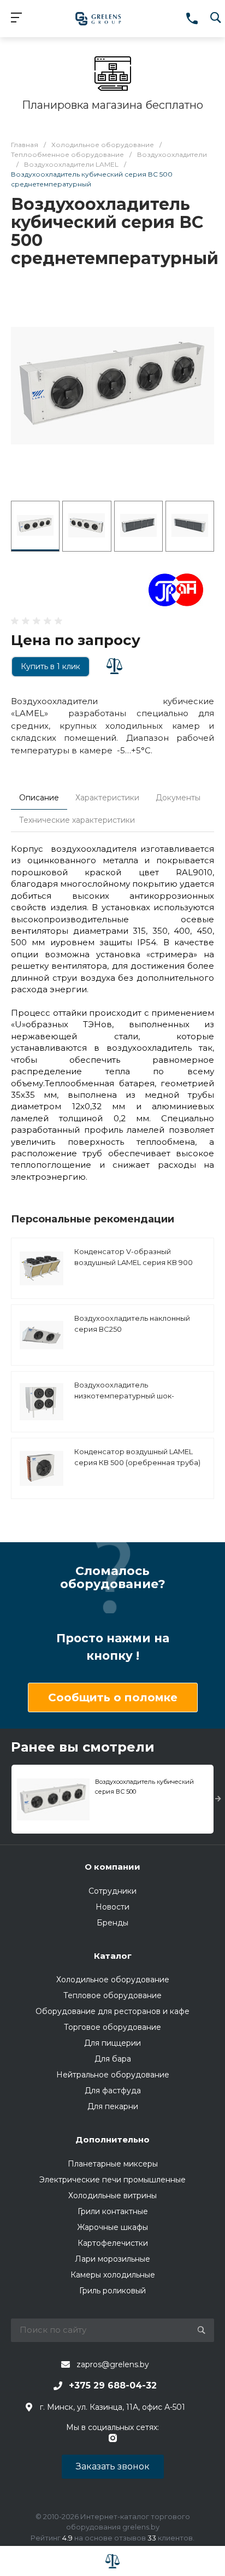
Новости (112, 1907)
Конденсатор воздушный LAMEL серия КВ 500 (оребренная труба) (137, 1457)
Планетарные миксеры (113, 2164)
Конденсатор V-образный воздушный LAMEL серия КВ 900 (134, 1257)
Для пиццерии (112, 2043)
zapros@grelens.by (113, 2364)
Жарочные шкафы (112, 2227)
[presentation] (218, 1799)
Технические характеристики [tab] (77, 820)
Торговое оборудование (112, 2027)
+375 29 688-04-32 (113, 2385)
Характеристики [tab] (107, 798)
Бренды (112, 1923)
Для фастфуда (113, 2091)
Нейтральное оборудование (113, 2075)
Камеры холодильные (113, 2275)
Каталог (113, 1956)
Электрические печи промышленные (112, 2180)
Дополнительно (112, 2139)
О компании (112, 1867)
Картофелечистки (113, 2243)
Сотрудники (112, 1891)
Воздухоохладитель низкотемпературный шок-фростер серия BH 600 (124, 1395)
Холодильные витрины (112, 2196)
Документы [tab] (178, 798)
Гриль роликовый (112, 2291)
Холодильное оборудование (113, 1980)
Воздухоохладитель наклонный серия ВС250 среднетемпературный (132, 1329)
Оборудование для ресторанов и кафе (112, 2011)
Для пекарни (113, 2106)
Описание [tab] (39, 798)
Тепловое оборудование (112, 1995)
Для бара (113, 2059)
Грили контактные (113, 2211)
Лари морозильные (112, 2259)
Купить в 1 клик (51, 666)
